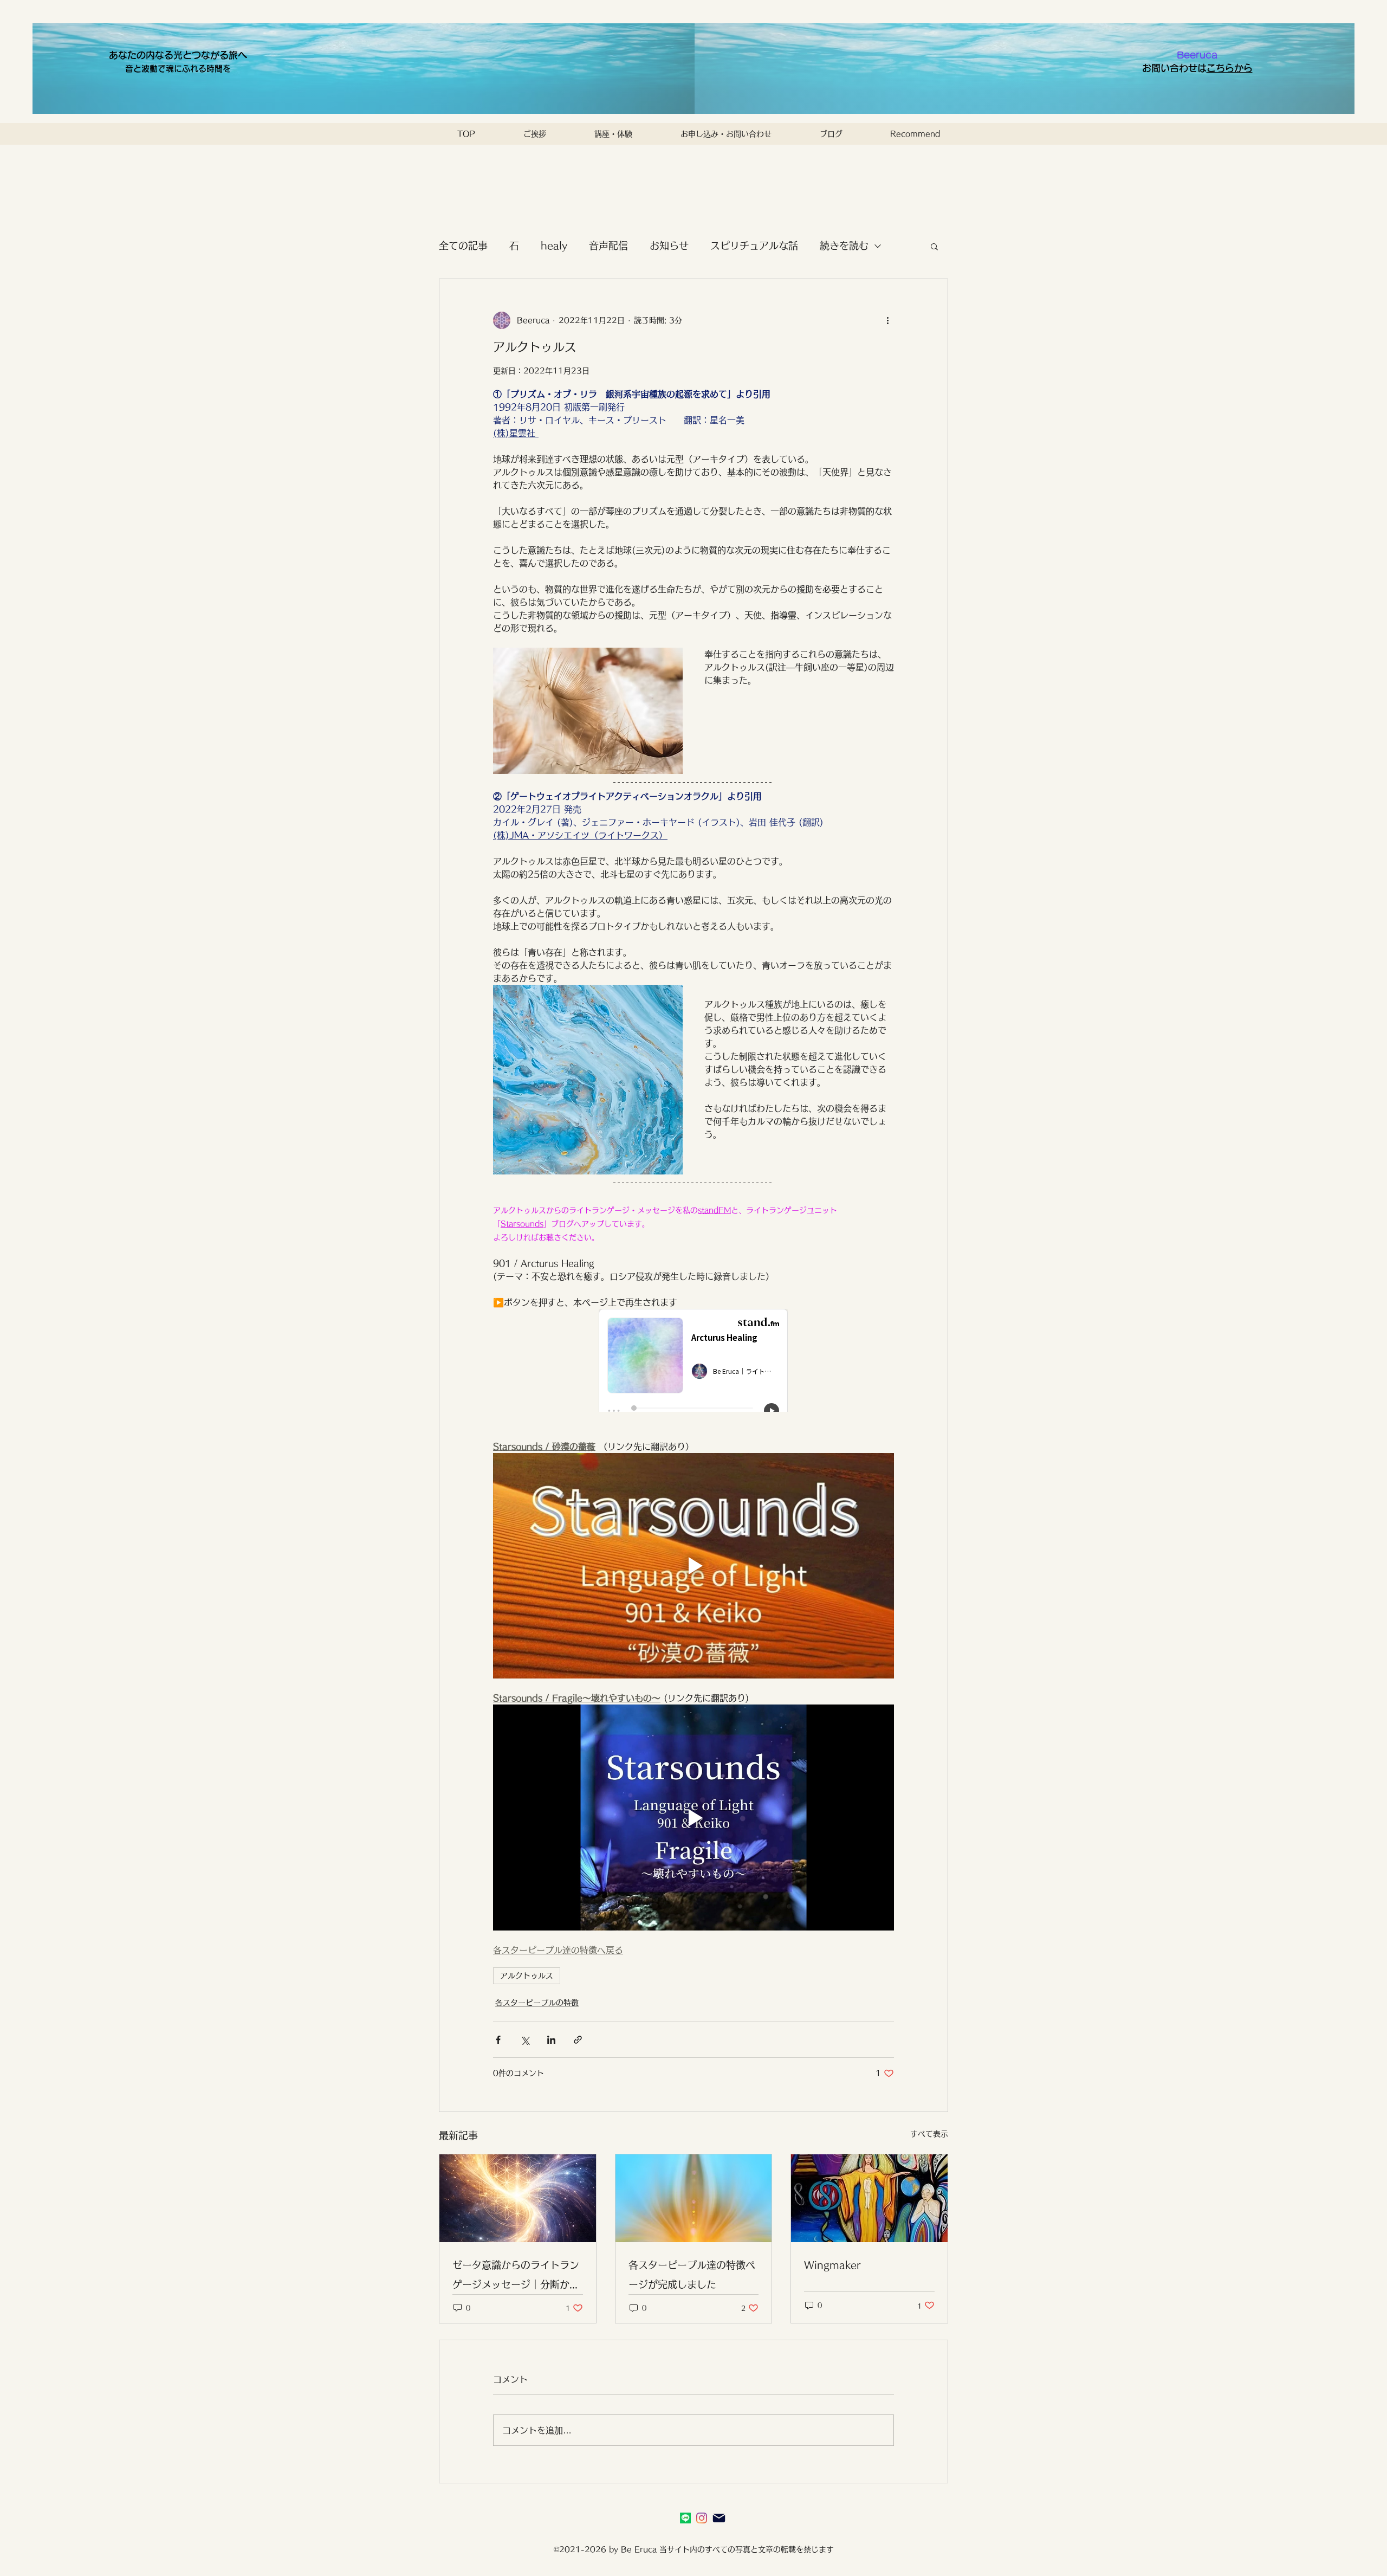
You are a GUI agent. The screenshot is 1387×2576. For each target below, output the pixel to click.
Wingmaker (832, 2265)
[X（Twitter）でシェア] (525, 2040)
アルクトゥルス (527, 1975)
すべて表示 (929, 2134)
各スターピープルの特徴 (537, 2003)
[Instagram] (702, 2518)
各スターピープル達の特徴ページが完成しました (692, 2275)
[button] (934, 246)
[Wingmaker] (869, 2198)
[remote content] (694, 1361)
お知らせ (669, 246)
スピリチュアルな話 (754, 246)
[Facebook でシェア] (498, 2040)
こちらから (1230, 68)
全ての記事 (463, 246)
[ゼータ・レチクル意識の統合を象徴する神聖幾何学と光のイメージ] (518, 2198)
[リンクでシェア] (578, 2040)
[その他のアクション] (887, 320)
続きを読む (844, 246)
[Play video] (693, 1566)
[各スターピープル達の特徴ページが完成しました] (694, 2198)
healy (554, 246)
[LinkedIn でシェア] (551, 2040)
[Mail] (719, 2518)
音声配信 (608, 246)
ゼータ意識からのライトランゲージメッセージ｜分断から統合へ (516, 2277)
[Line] (685, 2518)
